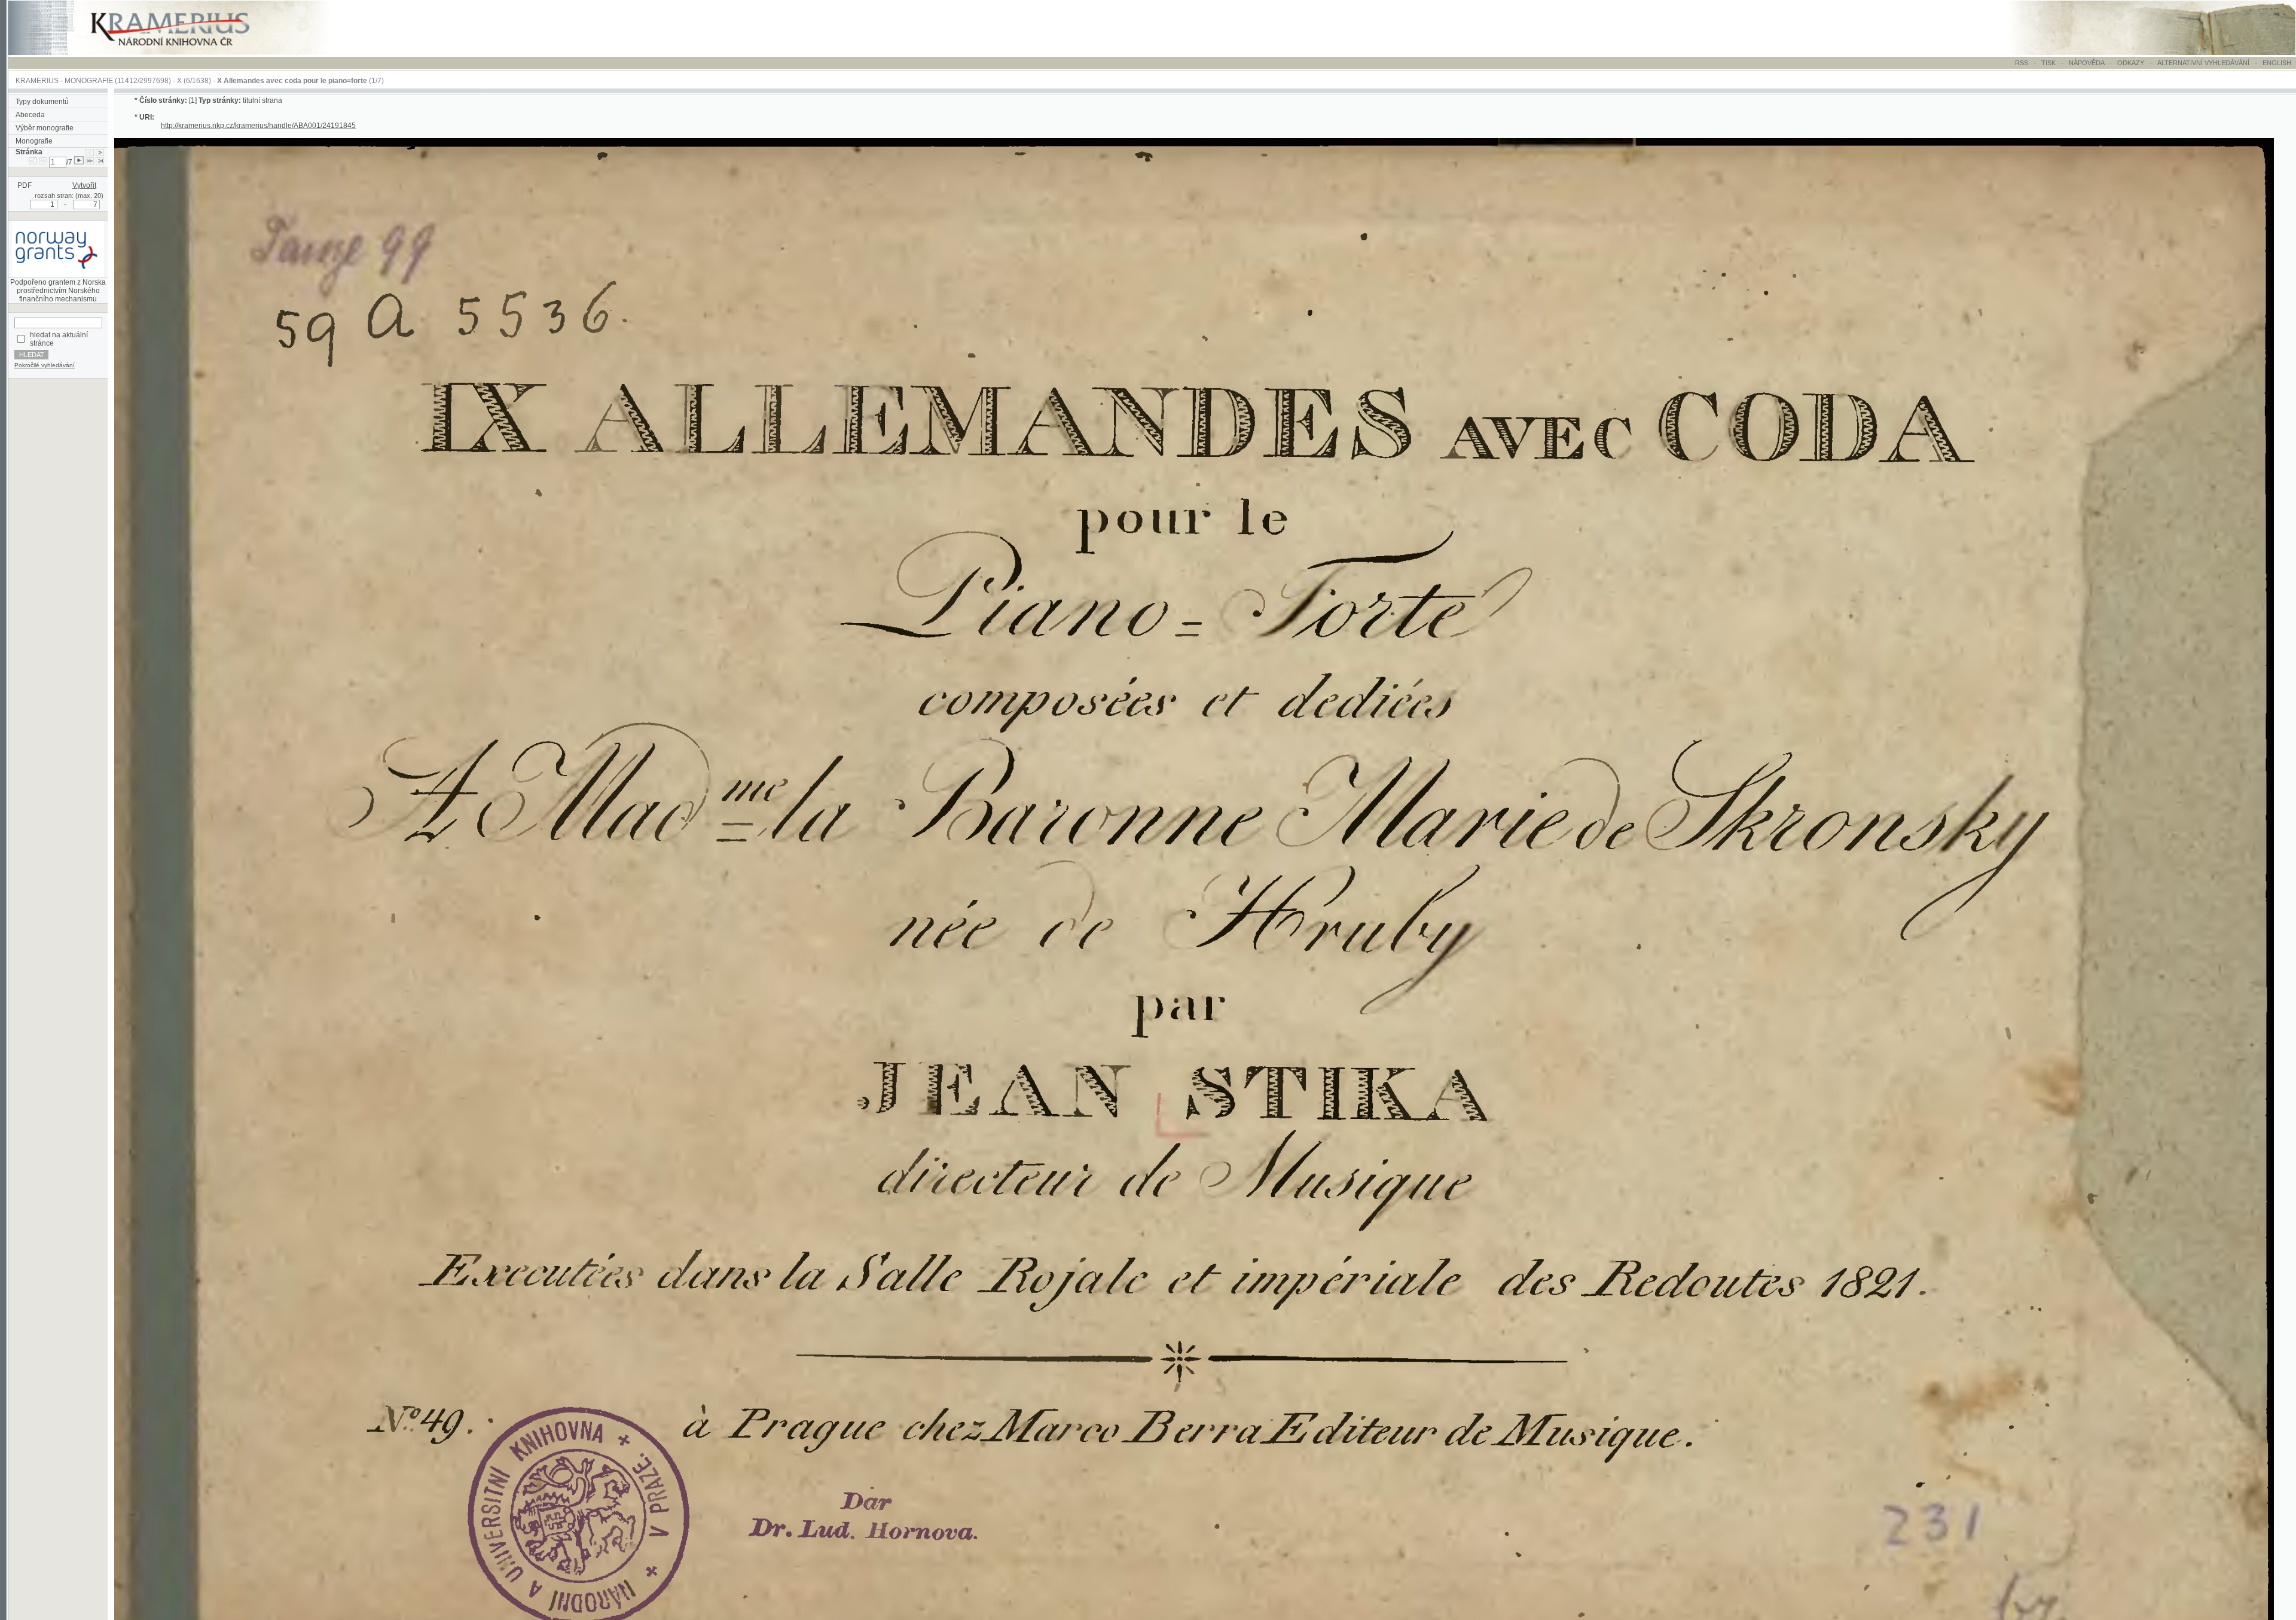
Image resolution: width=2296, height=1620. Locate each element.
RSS (2022, 63)
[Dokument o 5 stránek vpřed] (90, 162)
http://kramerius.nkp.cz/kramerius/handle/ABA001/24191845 (258, 126)
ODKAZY (2131, 63)
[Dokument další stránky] (100, 152)
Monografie (34, 141)
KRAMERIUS (37, 81)
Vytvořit (84, 185)
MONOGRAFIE (89, 81)
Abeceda (30, 115)
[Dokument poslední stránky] (100, 162)
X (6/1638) (194, 81)
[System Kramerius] (184, 53)
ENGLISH (2277, 63)
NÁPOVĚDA (2086, 63)
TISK (2049, 63)
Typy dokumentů (42, 102)
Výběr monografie (45, 128)
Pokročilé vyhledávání (45, 365)
